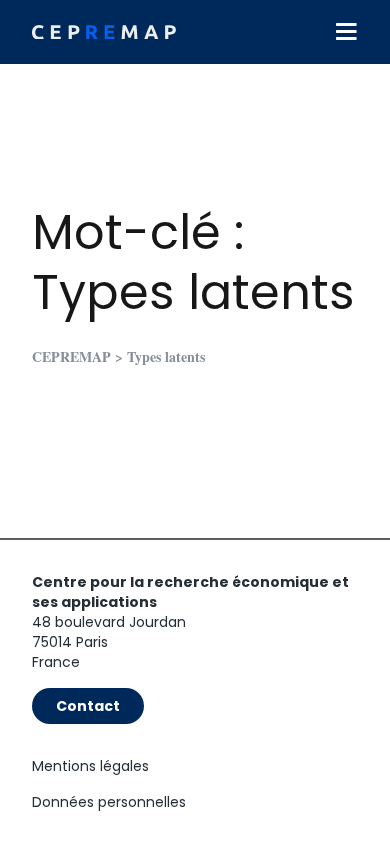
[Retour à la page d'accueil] (104, 32)
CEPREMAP (71, 356)
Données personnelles (109, 802)
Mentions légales (90, 766)
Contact (88, 706)
